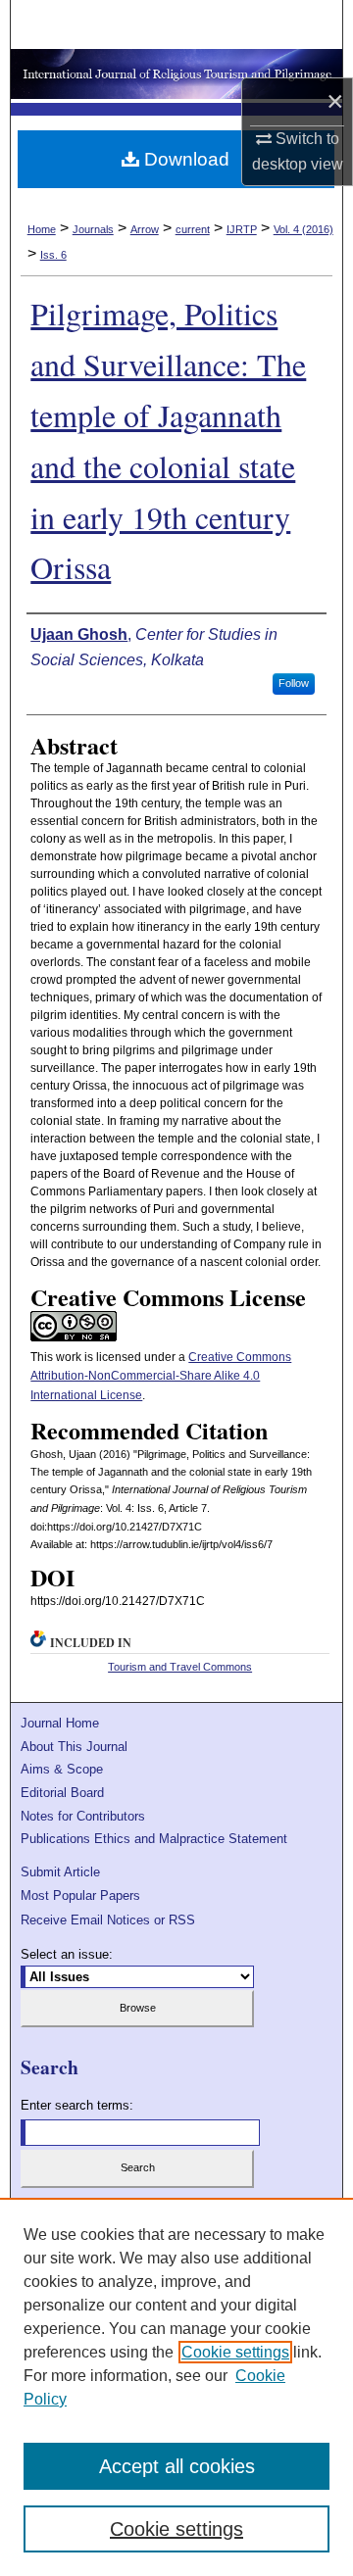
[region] (176, 2387)
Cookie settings (235, 2352)
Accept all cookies (177, 2466)
